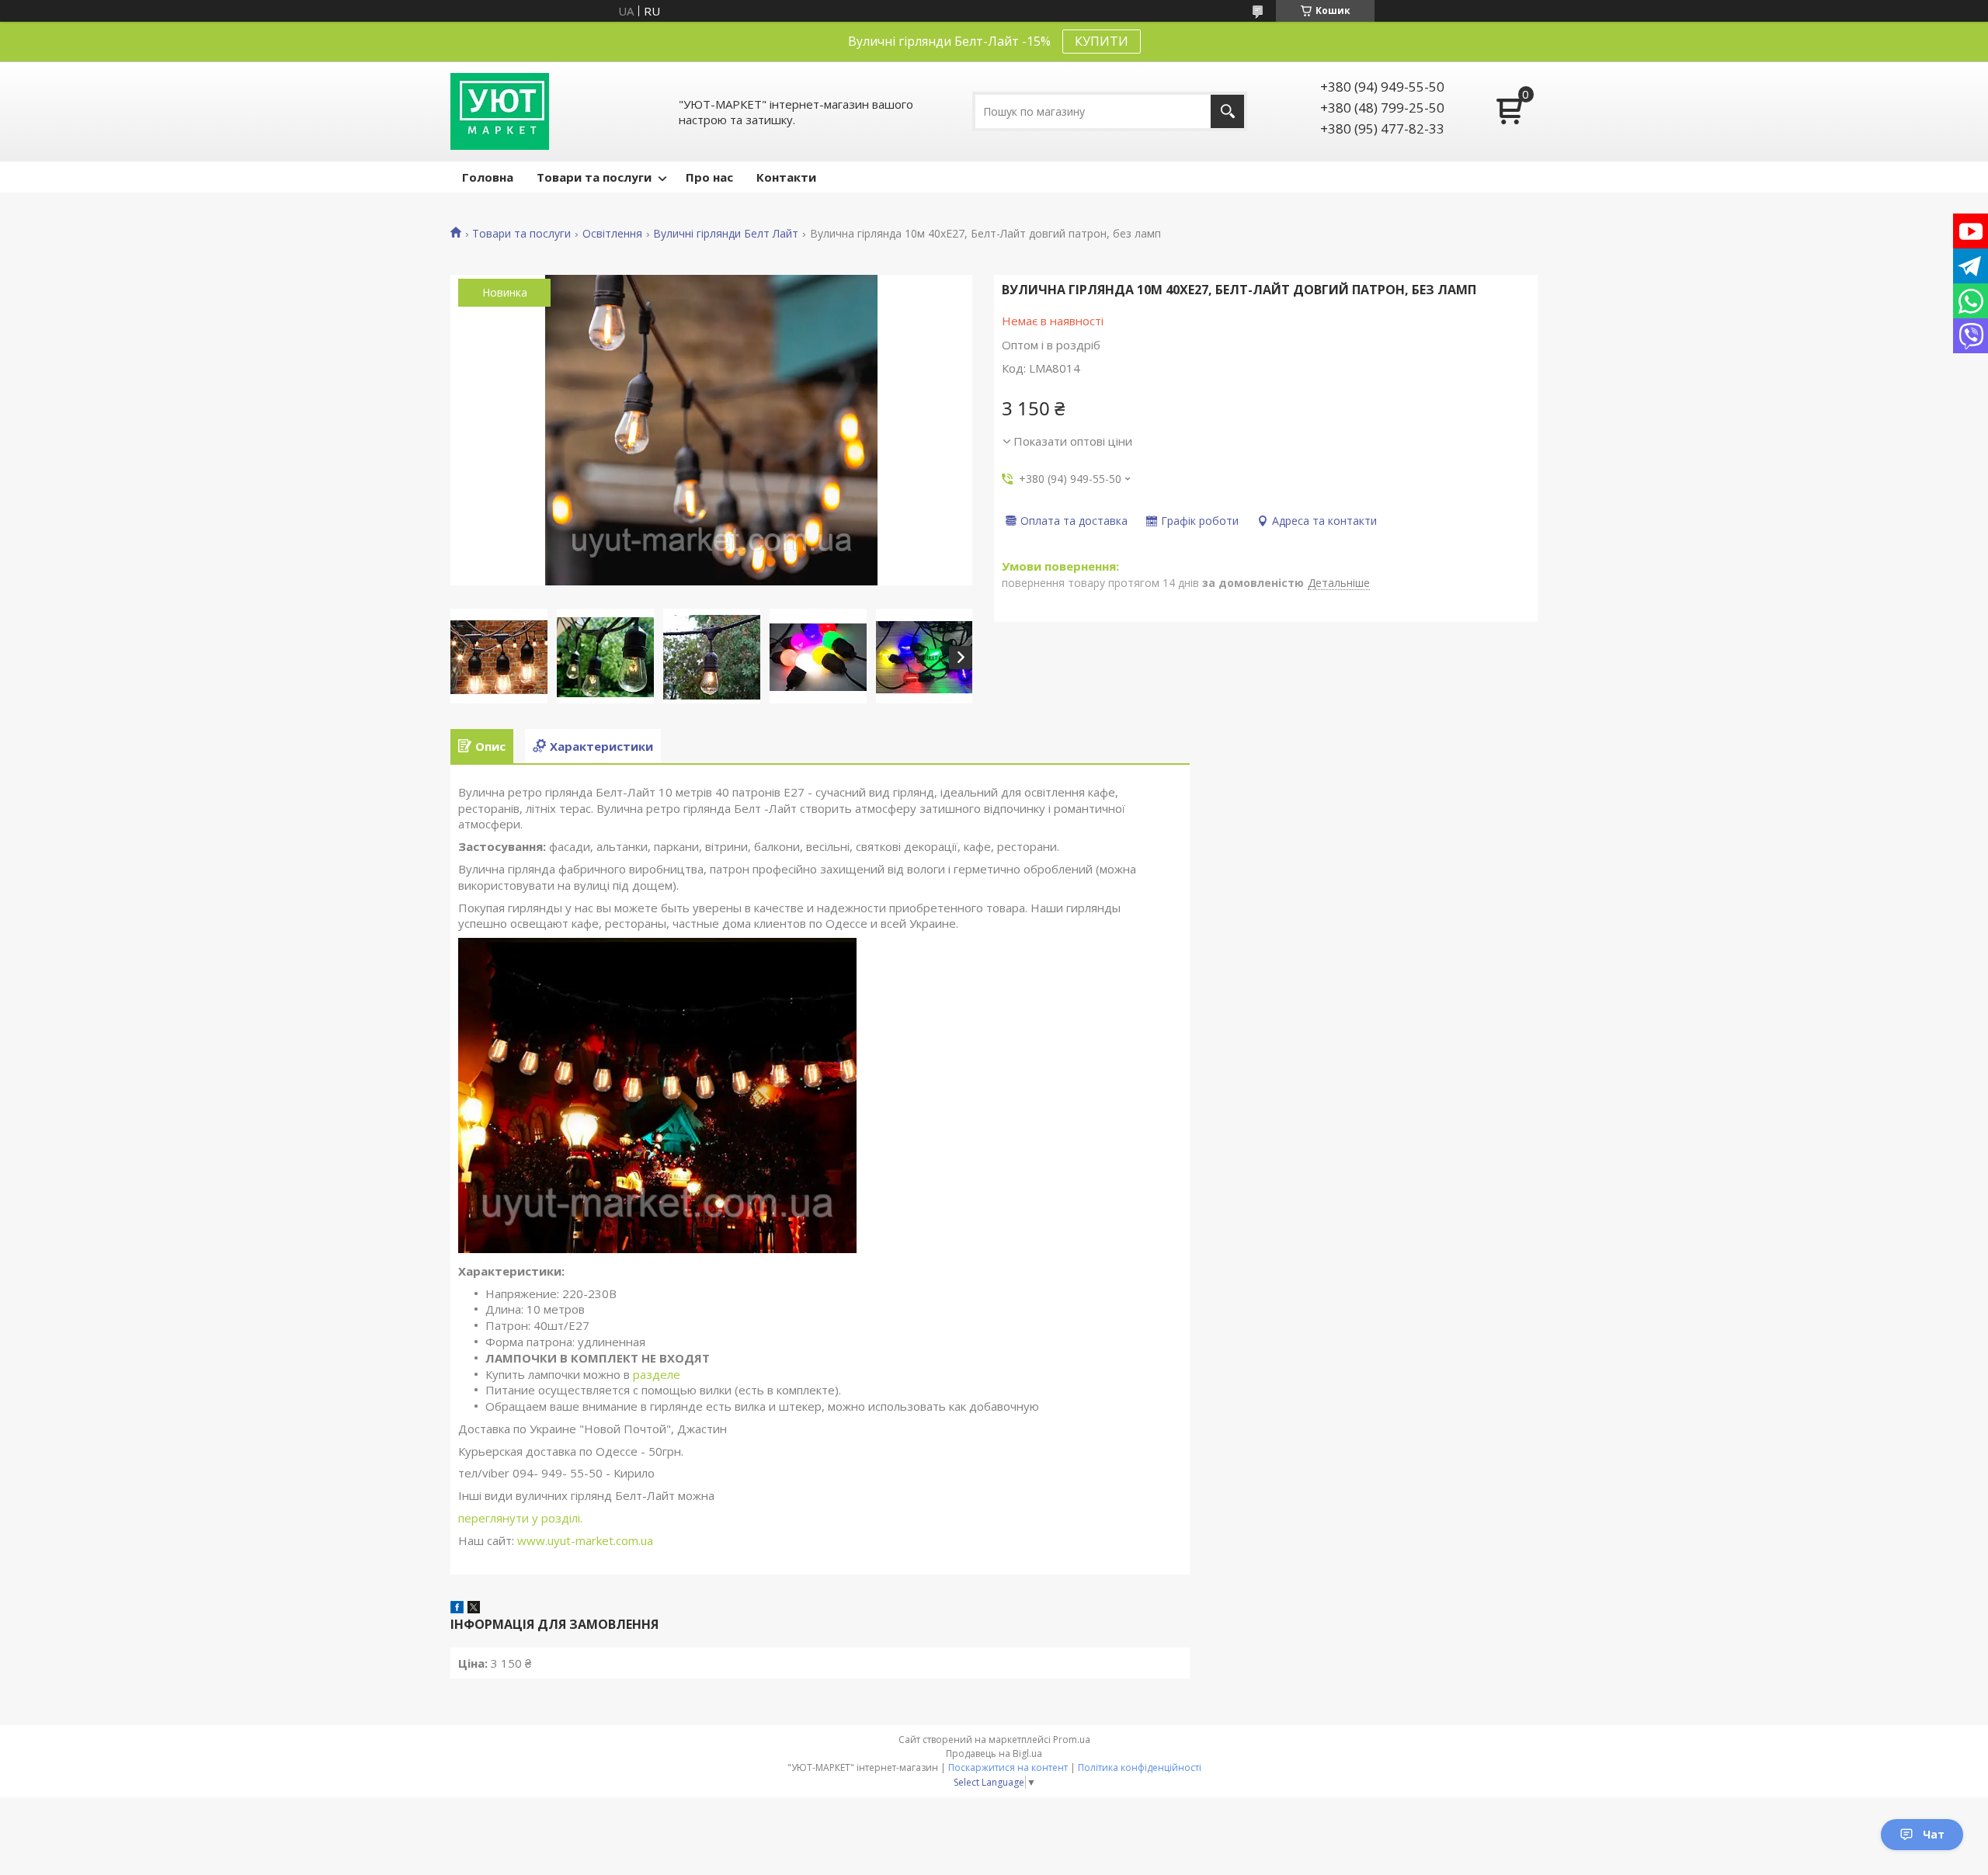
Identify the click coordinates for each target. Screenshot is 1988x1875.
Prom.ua (1072, 1740)
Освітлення (612, 234)
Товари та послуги (594, 177)
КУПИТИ (1102, 41)
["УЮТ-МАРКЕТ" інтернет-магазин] (500, 111)
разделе (658, 1374)
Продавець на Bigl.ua (994, 1753)
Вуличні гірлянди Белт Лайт (726, 234)
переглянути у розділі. (520, 1518)
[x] (474, 1609)
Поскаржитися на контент (1008, 1767)
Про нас (709, 177)
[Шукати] (1227, 111)
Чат (1934, 1834)
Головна (488, 177)
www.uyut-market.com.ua (585, 1540)
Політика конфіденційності (1140, 1767)
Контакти (786, 177)
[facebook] (457, 1609)
